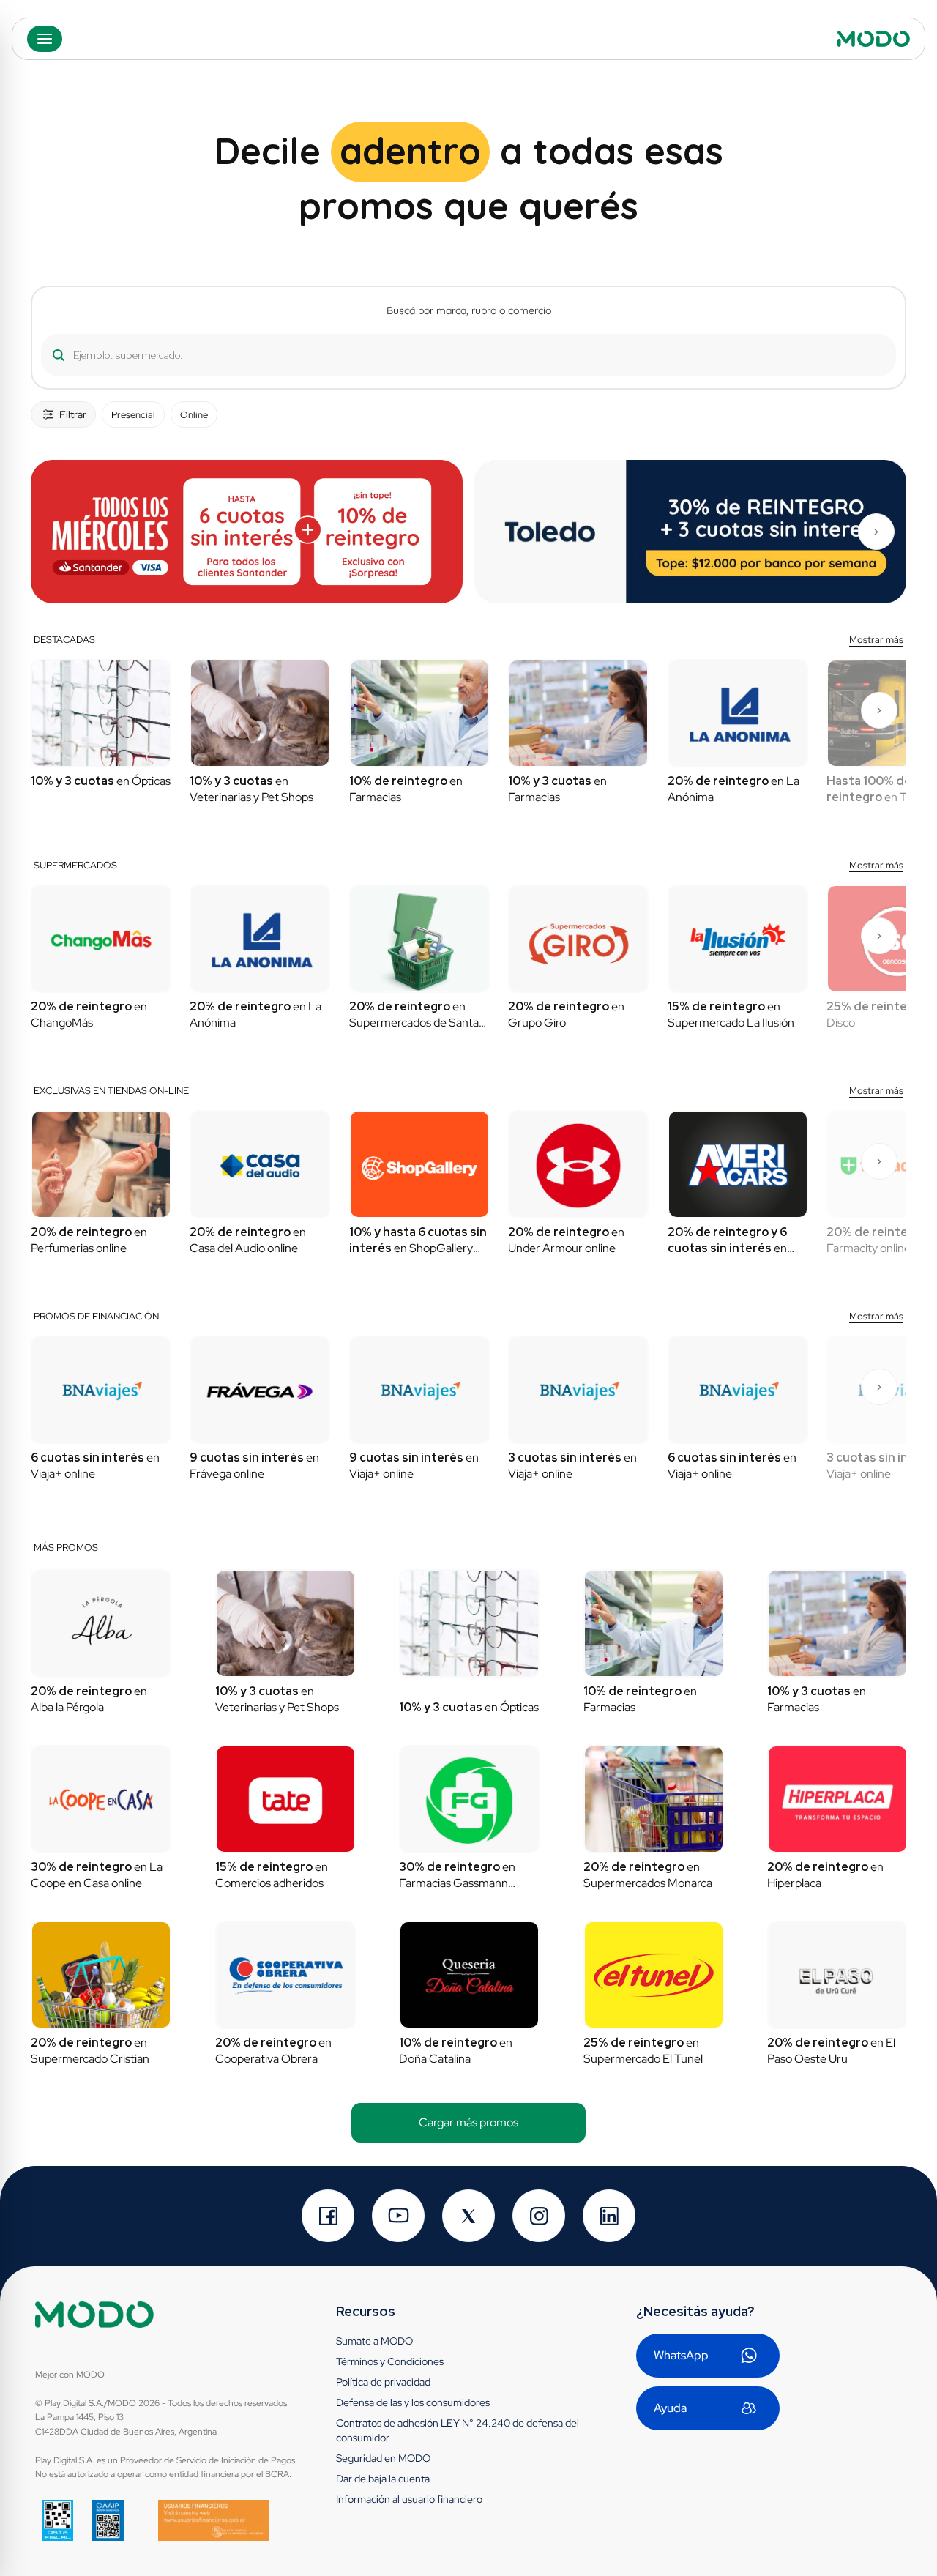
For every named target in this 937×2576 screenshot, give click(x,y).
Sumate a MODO (374, 2341)
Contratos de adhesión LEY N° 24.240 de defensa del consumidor (458, 2430)
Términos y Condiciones (390, 2361)
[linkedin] (609, 2216)
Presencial (133, 415)
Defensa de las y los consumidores (413, 2402)
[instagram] (539, 2216)
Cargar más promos (468, 2122)
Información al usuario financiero (409, 2499)
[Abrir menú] (45, 39)
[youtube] (398, 2216)
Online (194, 415)
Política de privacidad (383, 2382)
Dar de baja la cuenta (383, 2479)
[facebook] (328, 2216)
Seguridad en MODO (383, 2458)
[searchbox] (463, 355)
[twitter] (468, 2216)
